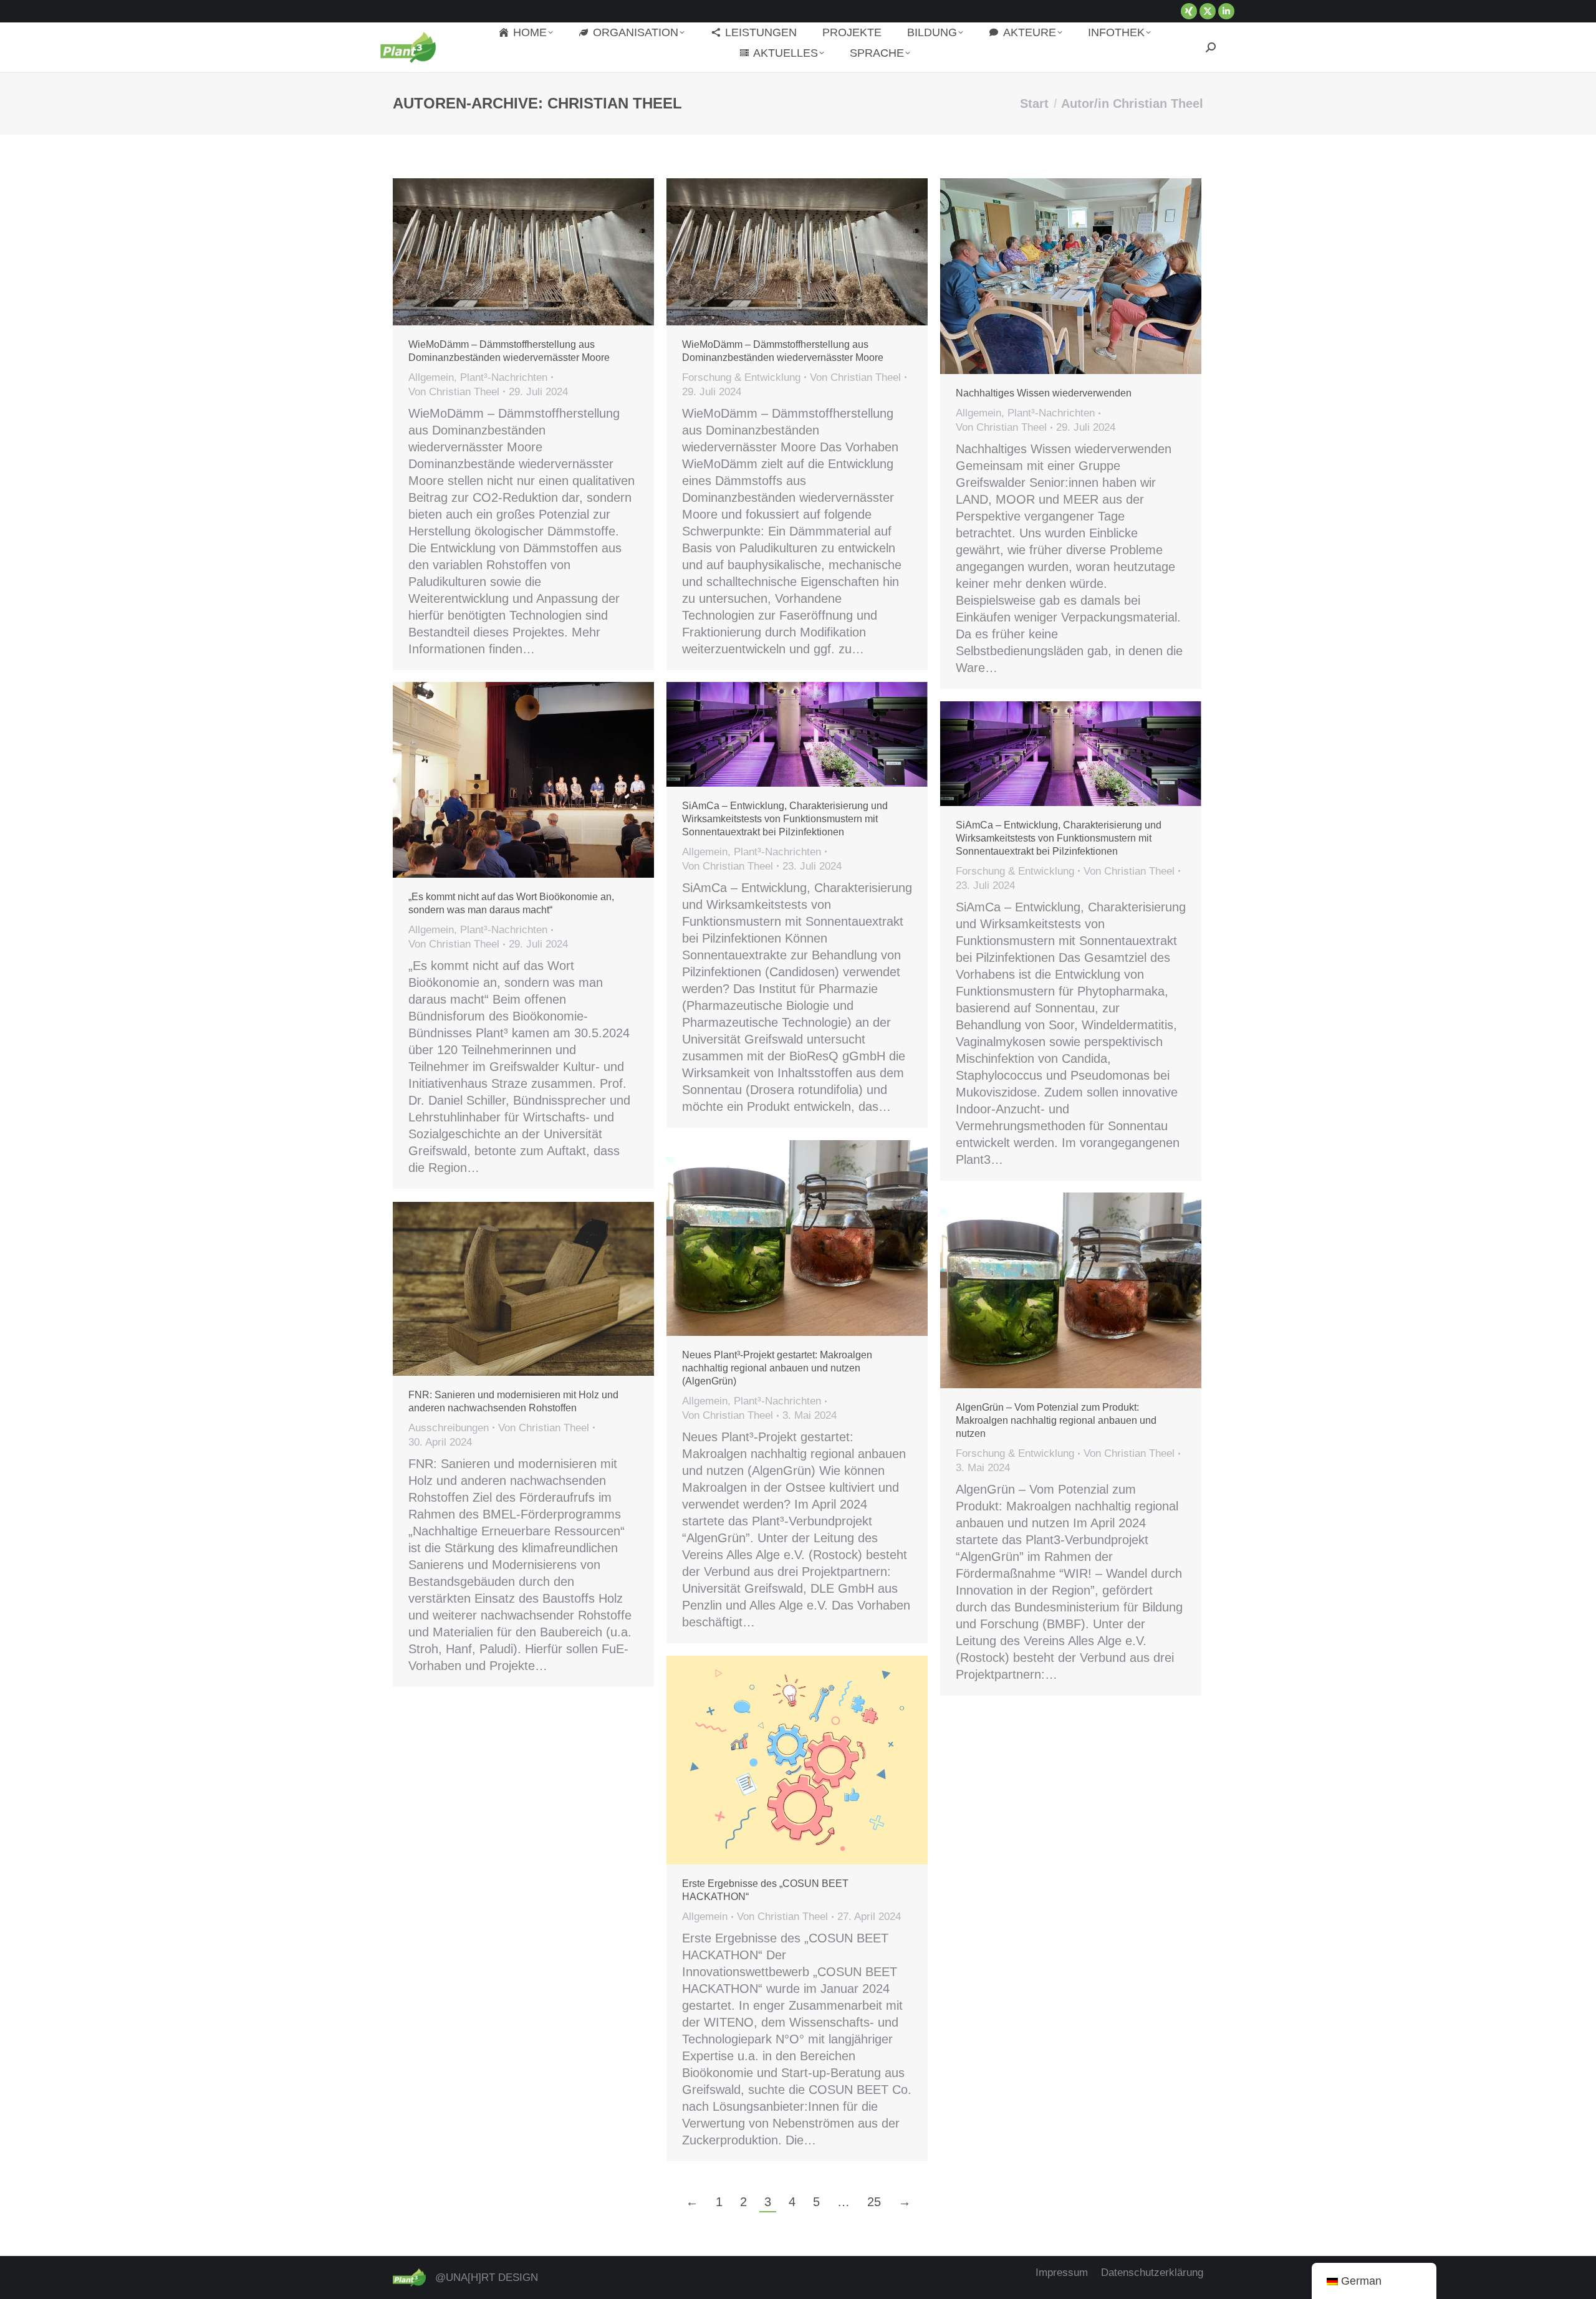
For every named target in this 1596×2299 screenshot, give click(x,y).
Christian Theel (615, 103)
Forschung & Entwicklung (741, 377)
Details (814, 252)
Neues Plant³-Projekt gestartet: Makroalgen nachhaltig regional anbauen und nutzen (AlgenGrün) (777, 1368)
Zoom (781, 252)
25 (874, 2202)
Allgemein (431, 377)
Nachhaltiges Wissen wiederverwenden (1044, 393)
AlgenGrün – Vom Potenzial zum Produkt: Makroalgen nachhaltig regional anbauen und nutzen (1056, 1420)
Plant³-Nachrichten (504, 377)
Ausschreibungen (449, 1428)
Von (454, 392)
